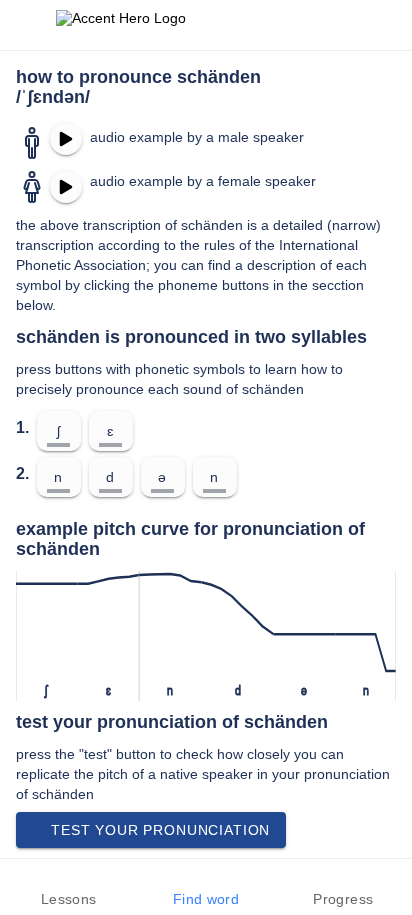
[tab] (68, 887)
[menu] (28, 25)
